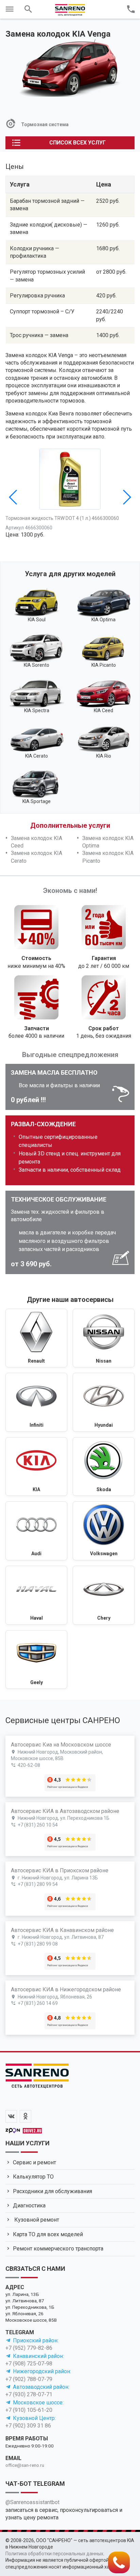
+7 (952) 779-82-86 (29, 2348)
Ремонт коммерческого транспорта (58, 2249)
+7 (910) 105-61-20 (29, 2410)
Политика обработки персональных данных (54, 2554)
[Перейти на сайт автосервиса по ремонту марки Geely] (36, 1660)
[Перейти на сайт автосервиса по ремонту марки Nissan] (104, 1338)
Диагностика (29, 2206)
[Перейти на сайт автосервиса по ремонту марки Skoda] (104, 1467)
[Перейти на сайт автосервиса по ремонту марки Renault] (36, 1338)
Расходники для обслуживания (52, 2191)
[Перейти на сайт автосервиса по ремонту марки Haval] (36, 1595)
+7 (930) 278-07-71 (29, 2394)
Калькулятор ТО (33, 2177)
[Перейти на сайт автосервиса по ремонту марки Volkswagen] (104, 1531)
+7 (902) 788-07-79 (29, 2379)
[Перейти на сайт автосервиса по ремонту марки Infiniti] (36, 1402)
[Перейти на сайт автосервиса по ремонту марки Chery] (104, 1595)
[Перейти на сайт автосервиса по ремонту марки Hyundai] (104, 1402)
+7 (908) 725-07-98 (29, 2364)
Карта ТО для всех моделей (48, 2234)
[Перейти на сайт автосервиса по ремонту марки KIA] (36, 1467)
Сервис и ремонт (34, 2162)
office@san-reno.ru (25, 2465)
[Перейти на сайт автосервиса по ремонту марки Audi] (36, 1531)
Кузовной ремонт (36, 2220)
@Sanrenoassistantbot (32, 2502)
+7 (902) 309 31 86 (28, 2426)
